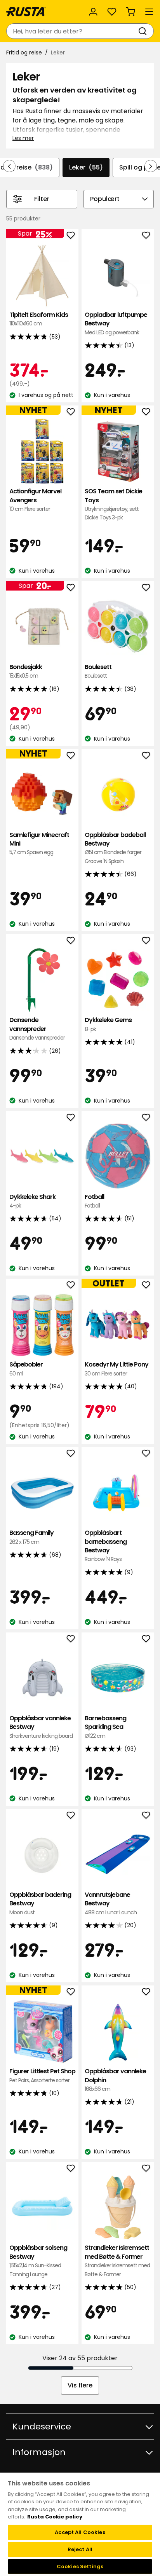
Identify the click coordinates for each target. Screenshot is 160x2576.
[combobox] (72, 31)
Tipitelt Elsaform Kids (39, 319)
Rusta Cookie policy (55, 2517)
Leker (86, 167)
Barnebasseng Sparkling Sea (105, 1727)
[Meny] (149, 12)
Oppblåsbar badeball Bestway (115, 848)
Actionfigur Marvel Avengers (35, 500)
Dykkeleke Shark (32, 1201)
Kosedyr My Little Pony (117, 1369)
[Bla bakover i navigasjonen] (9, 166)
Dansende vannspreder (37, 1029)
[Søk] (144, 31)
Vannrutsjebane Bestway (111, 1903)
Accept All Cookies (80, 2532)
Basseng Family (31, 1537)
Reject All (80, 2549)
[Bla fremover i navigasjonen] (151, 166)
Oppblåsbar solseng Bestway (38, 2261)
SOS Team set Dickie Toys (113, 504)
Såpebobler (26, 1369)
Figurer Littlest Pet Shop (42, 2075)
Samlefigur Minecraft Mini (39, 844)
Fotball (94, 1201)
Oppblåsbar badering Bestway (40, 1903)
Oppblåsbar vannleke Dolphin (115, 2080)
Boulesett (98, 671)
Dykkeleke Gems (108, 1024)
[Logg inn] (93, 12)
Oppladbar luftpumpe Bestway (116, 323)
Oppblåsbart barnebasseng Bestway (106, 1546)
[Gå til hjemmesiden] (26, 12)
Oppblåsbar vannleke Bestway (41, 1727)
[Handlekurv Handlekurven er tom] (130, 12)
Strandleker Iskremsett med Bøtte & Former (117, 2261)
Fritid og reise (24, 52)
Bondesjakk (26, 671)
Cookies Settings (80, 2566)
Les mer (23, 138)
